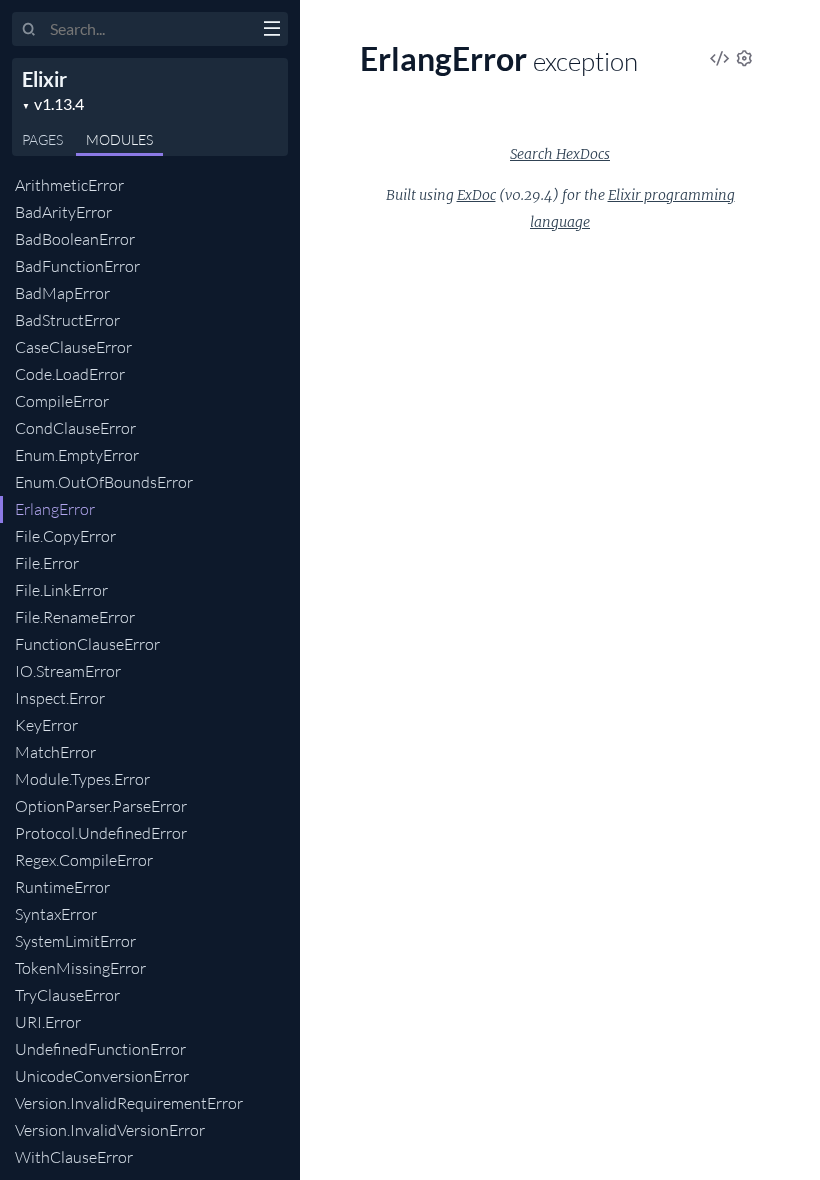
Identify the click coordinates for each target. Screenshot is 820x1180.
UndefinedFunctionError (100, 1049)
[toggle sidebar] (271, 31)
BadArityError (63, 212)
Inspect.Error (60, 698)
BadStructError (67, 320)
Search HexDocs (560, 154)
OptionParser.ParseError (101, 806)
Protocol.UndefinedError (101, 833)
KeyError (46, 725)
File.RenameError (75, 617)
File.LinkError (61, 590)
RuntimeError (62, 887)
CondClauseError (75, 428)
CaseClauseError (73, 347)
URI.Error (48, 1022)
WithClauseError (74, 1157)
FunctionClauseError (87, 644)
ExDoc (476, 195)
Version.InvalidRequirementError (129, 1103)
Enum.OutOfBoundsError (104, 482)
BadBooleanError (75, 239)
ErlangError (55, 509)
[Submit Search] (29, 30)
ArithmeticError (69, 185)
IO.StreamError (68, 671)
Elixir (44, 79)
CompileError (62, 401)
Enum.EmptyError (77, 455)
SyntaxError (56, 914)
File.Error (47, 563)
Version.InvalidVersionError (110, 1130)
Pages (42, 139)
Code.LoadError (70, 374)
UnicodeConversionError (102, 1076)
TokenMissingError (80, 968)
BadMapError (62, 293)
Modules (119, 139)
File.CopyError (65, 536)
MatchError (55, 752)
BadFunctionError (77, 266)
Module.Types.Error (82, 779)
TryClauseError (67, 995)
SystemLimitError (75, 941)
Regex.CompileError (84, 860)
